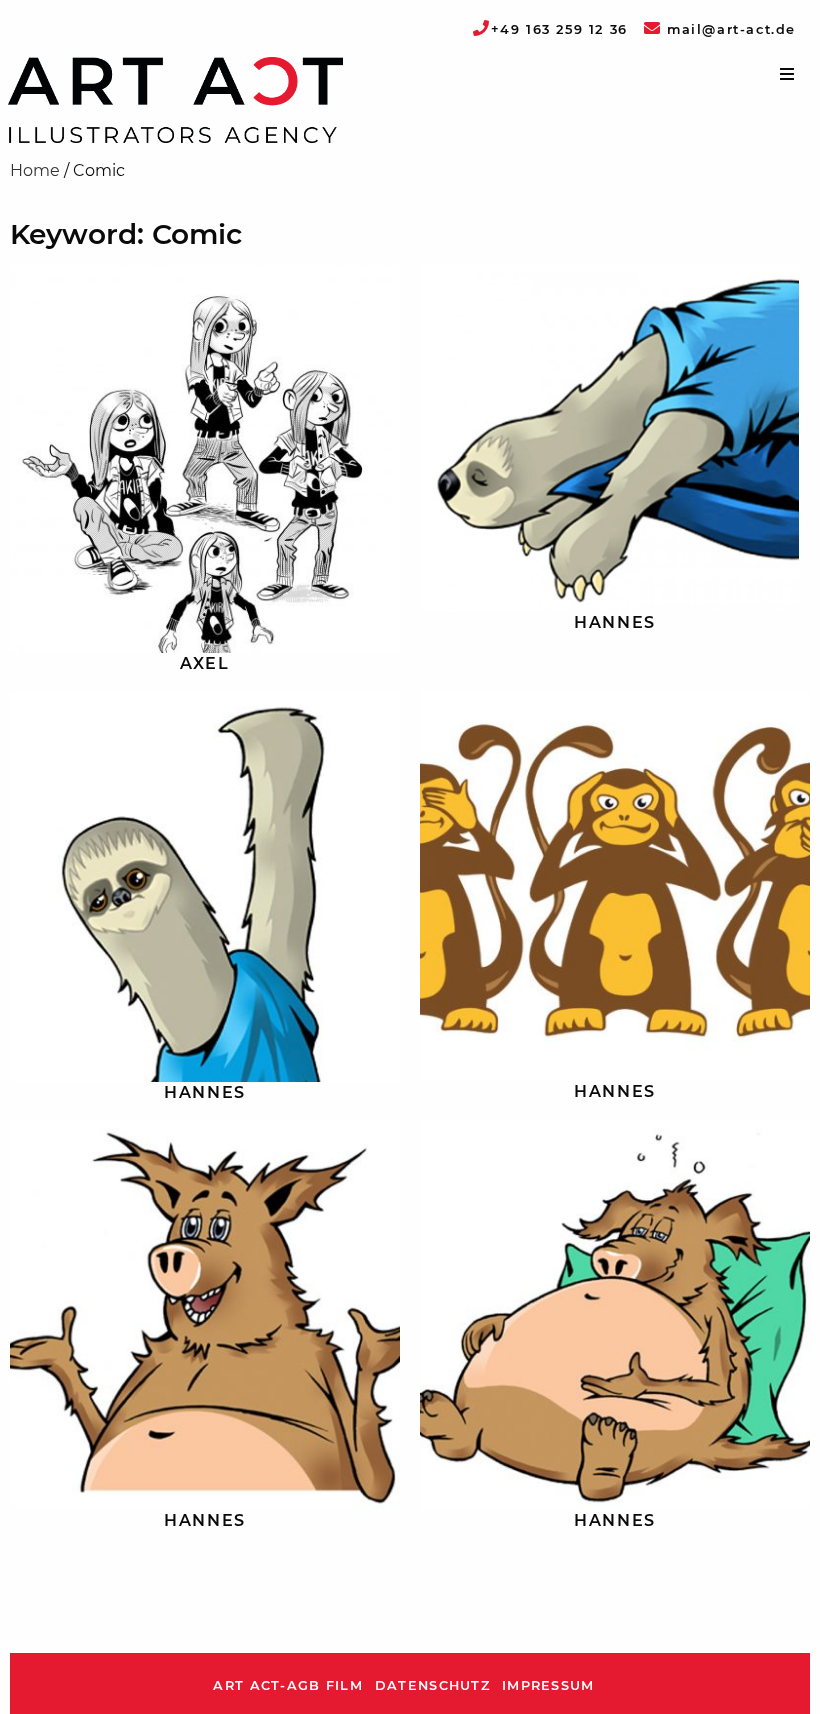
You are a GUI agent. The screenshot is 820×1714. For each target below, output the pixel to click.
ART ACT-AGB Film (287, 1685)
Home (35, 170)
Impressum (548, 1685)
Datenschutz (432, 1685)
